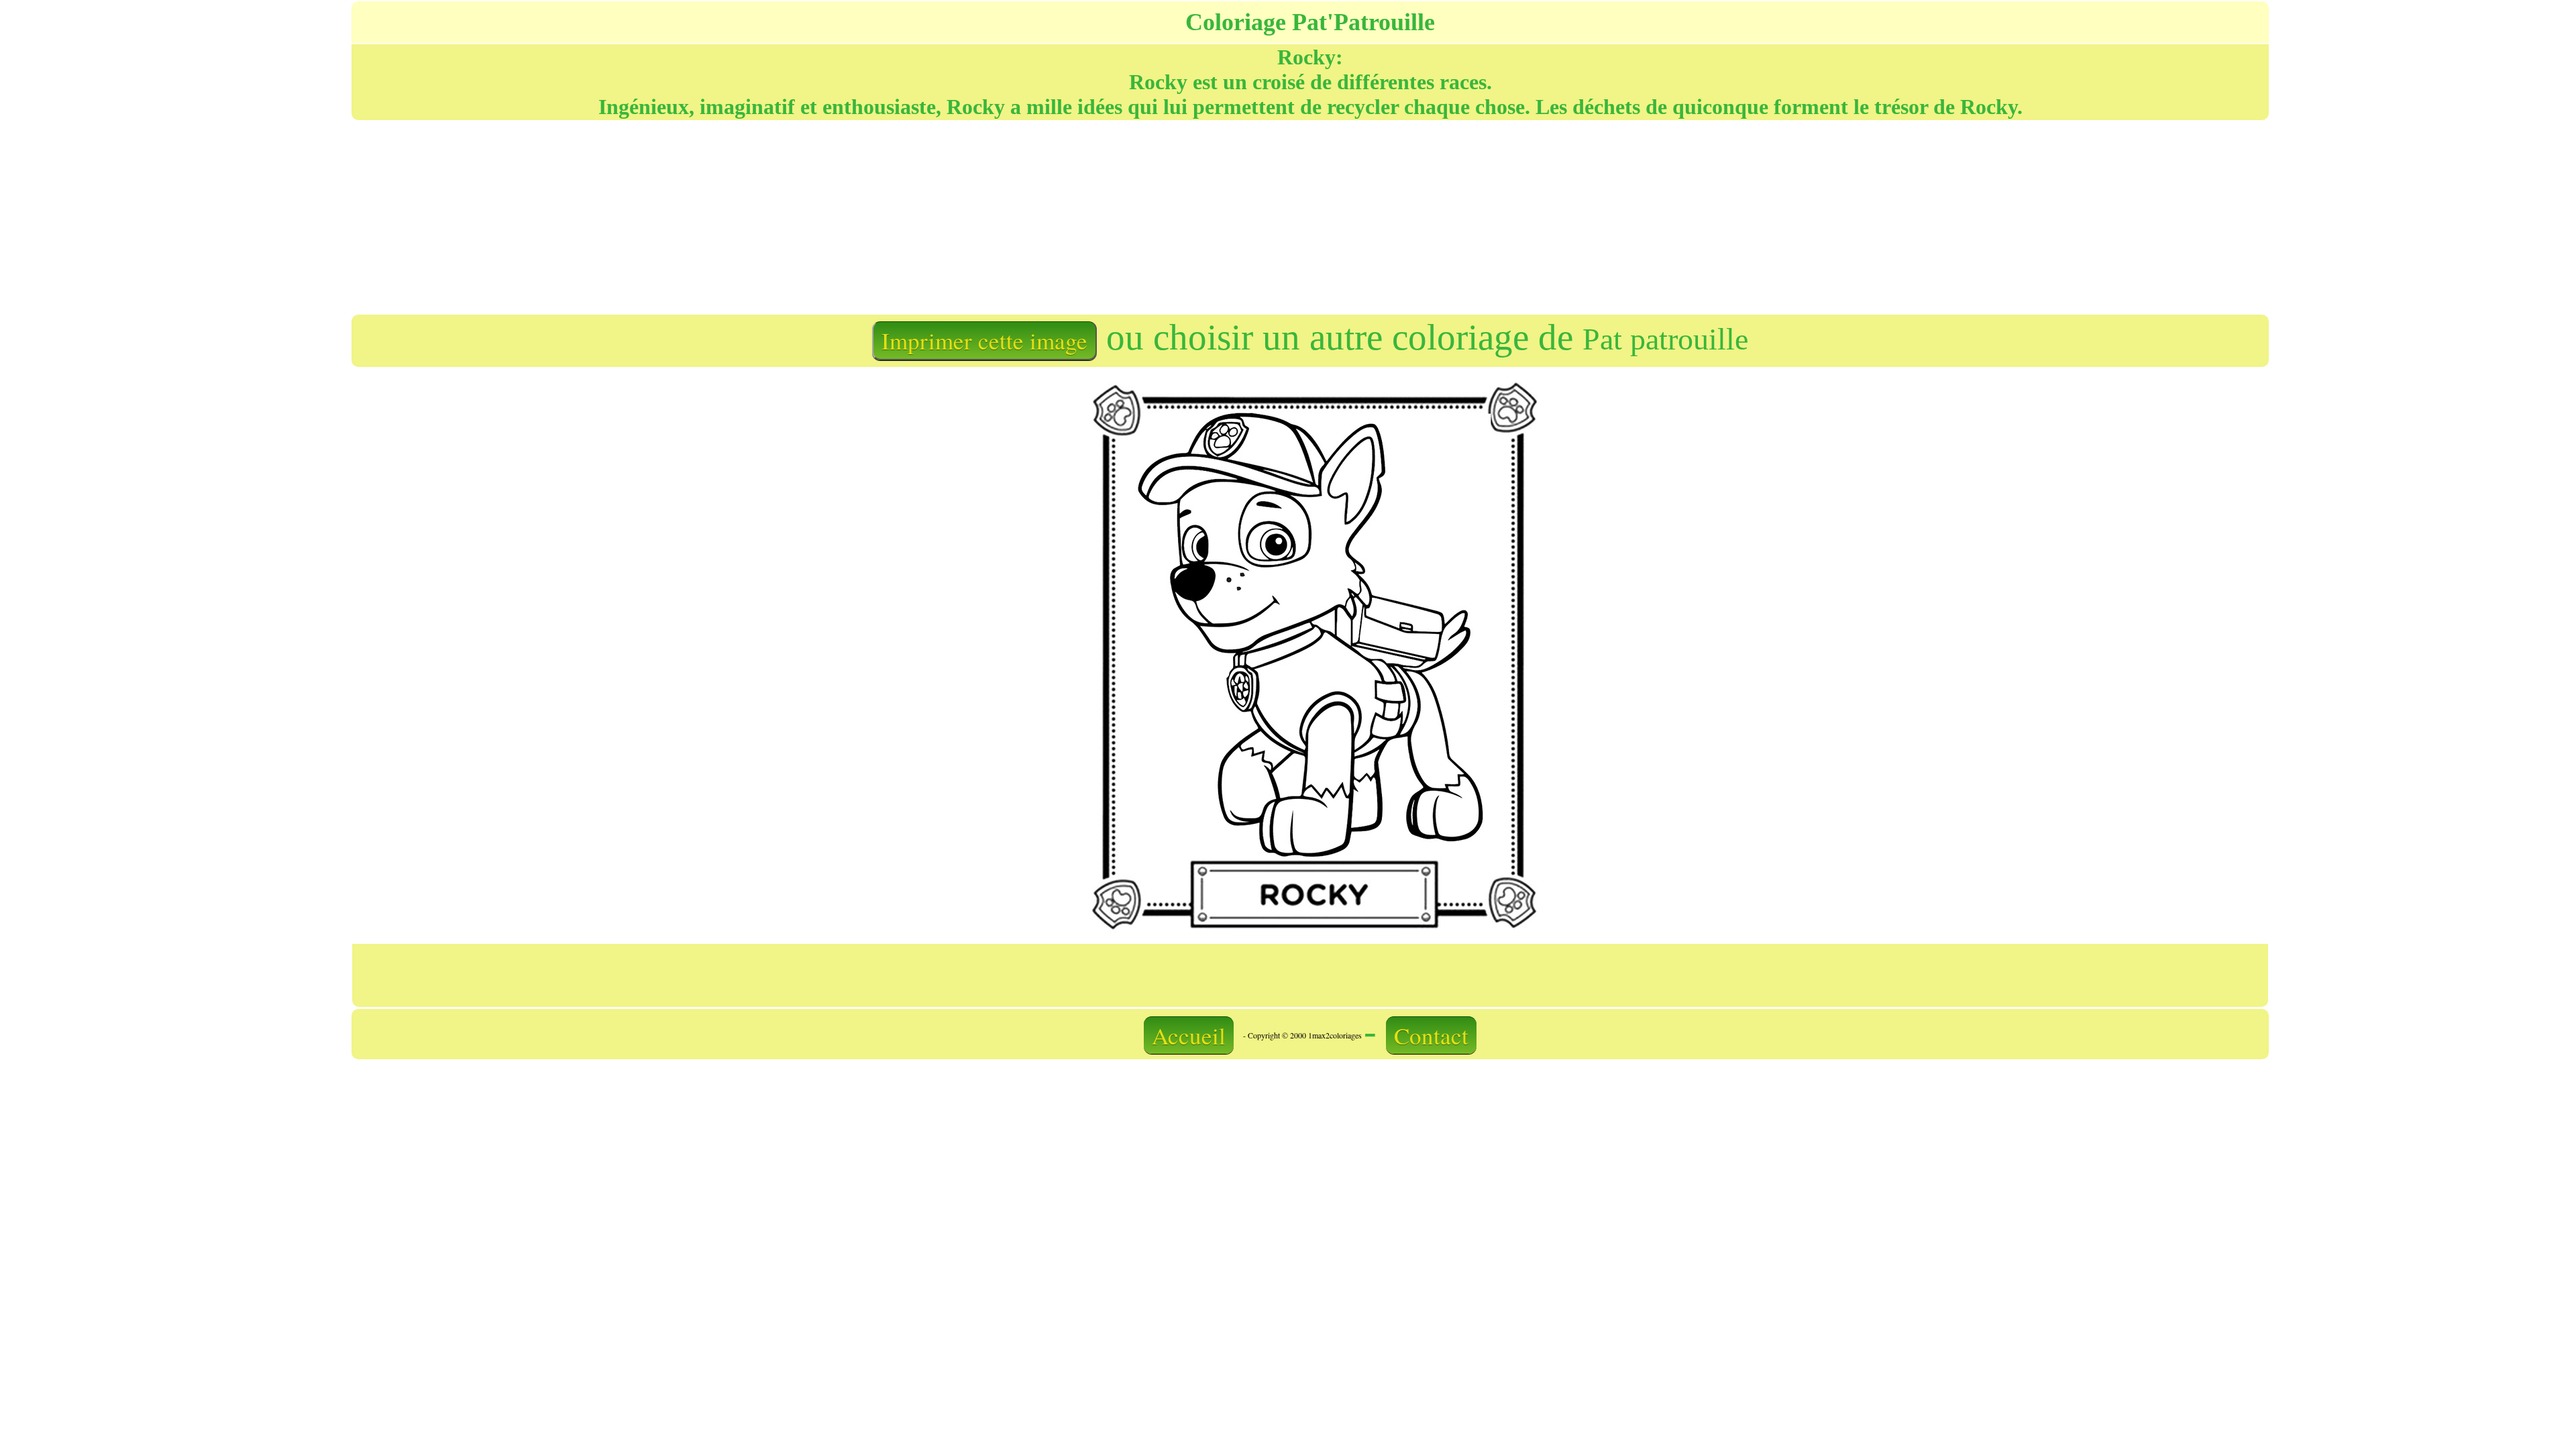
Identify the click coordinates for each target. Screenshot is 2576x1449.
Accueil (1189, 1035)
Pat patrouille (1665, 339)
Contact (1431, 1035)
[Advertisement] (829, 216)
